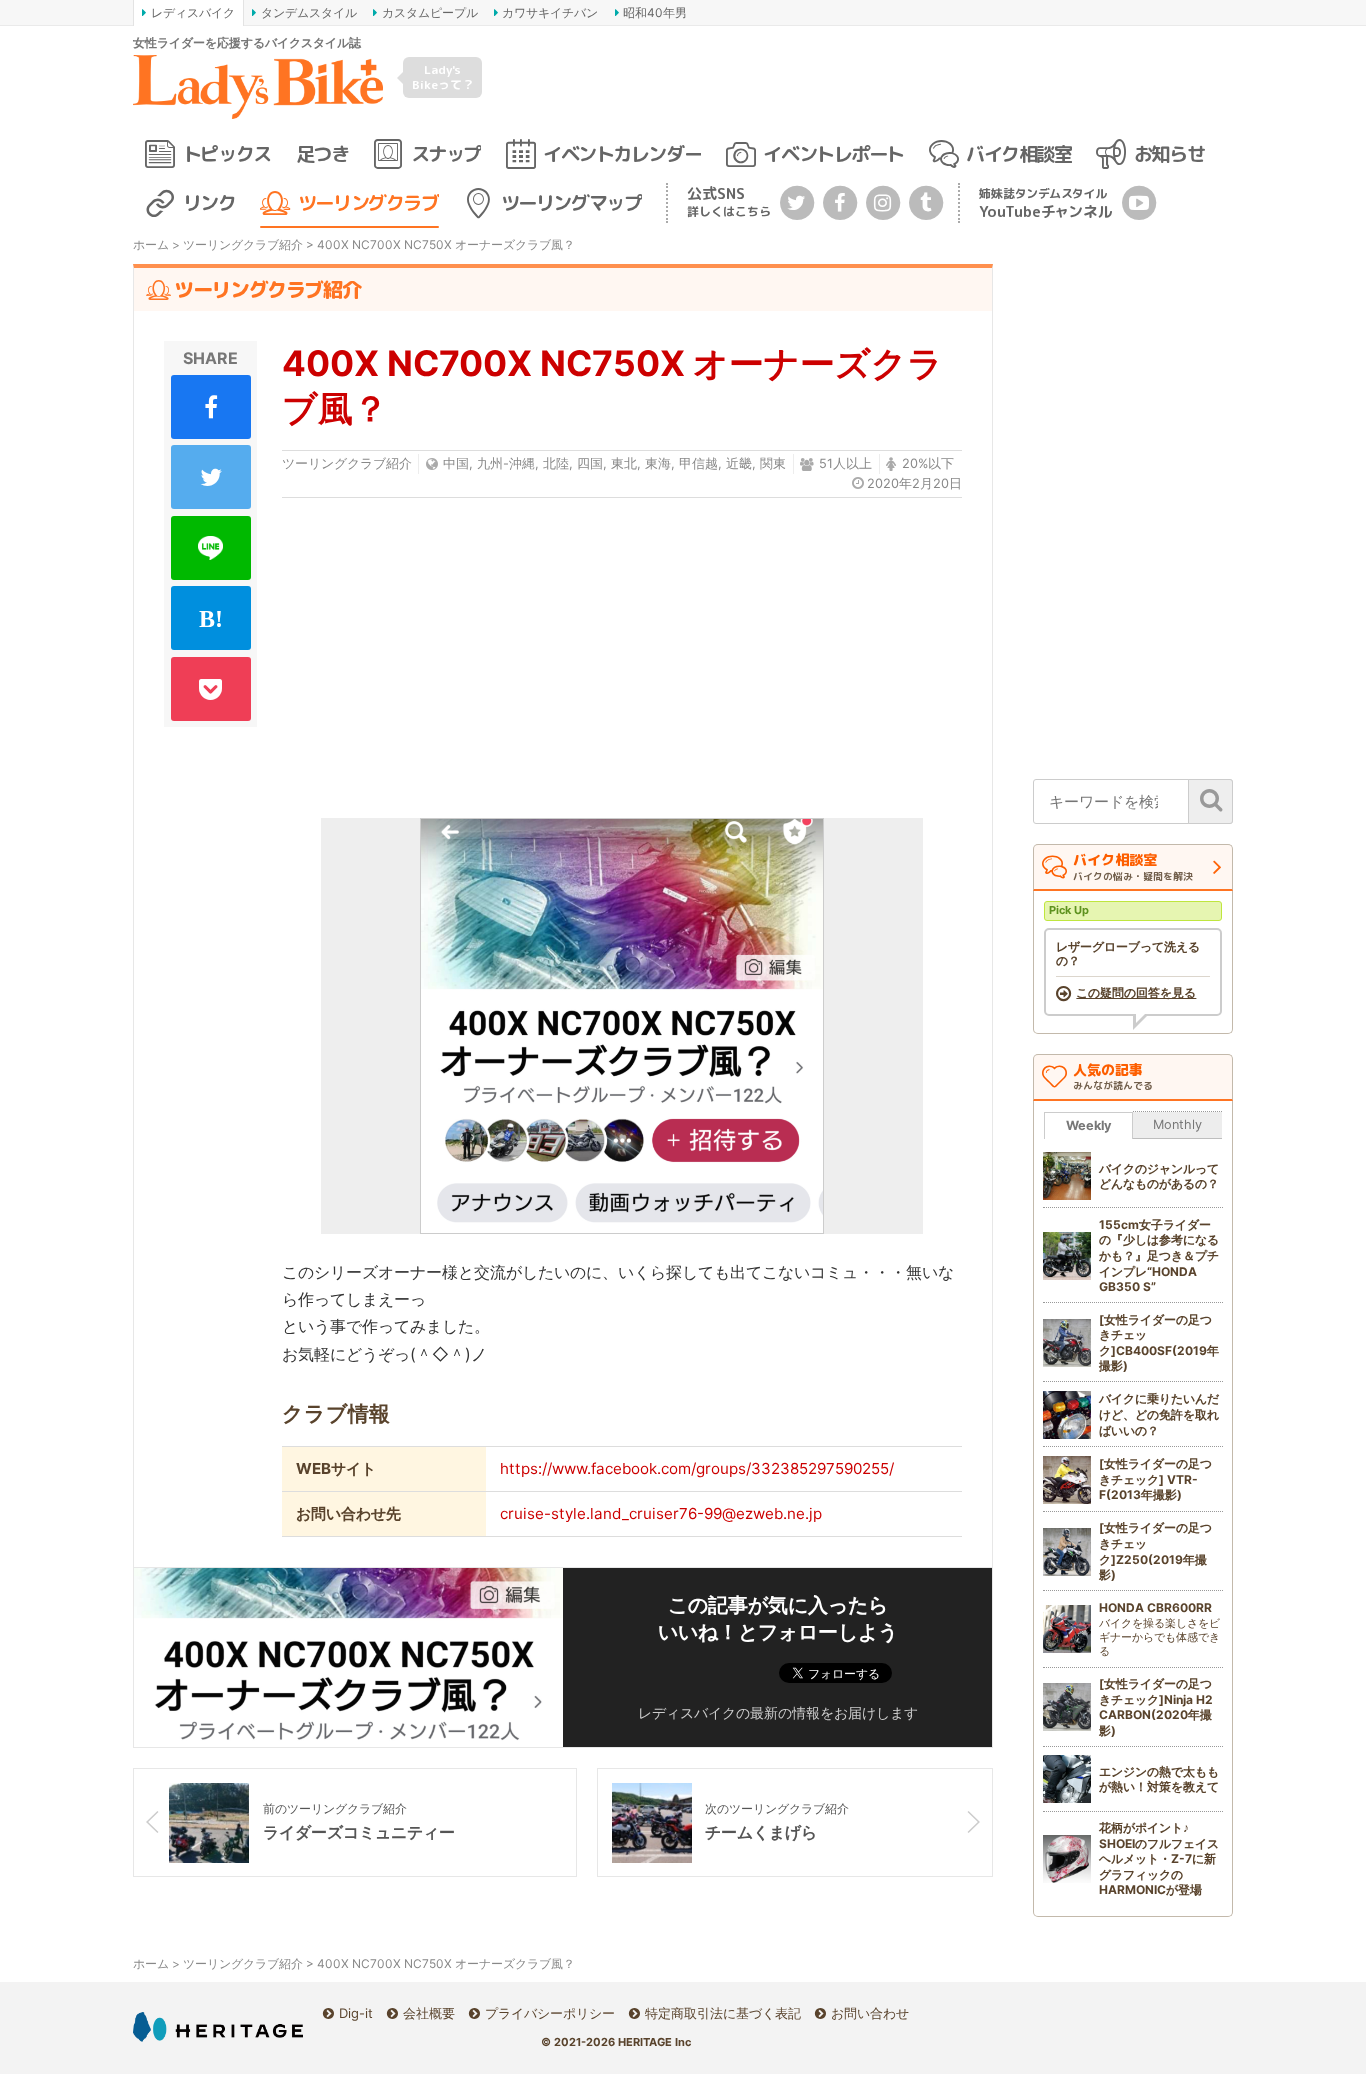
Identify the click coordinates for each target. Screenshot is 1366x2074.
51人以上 (845, 463)
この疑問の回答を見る (1136, 993)
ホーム (151, 244)
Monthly (1177, 1124)
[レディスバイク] (258, 87)
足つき (322, 153)
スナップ (446, 153)
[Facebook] (840, 201)
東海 (658, 463)
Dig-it (356, 2013)
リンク (209, 202)
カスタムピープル (430, 12)
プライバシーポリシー (550, 2013)
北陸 (556, 463)
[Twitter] (797, 201)
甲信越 (698, 463)
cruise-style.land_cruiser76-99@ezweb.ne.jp (661, 1513)
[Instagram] (883, 201)
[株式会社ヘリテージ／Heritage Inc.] (218, 2026)
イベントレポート (833, 153)
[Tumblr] (926, 201)
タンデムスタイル (309, 12)
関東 (773, 463)
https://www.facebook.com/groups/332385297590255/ (697, 1468)
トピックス (227, 153)
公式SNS (729, 201)
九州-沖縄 (506, 463)
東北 (624, 463)
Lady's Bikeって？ (443, 76)
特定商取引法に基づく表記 (723, 2013)
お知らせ (1169, 153)
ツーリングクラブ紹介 (243, 244)
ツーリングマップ (571, 202)
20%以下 (928, 463)
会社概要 (429, 2013)
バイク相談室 (1018, 153)
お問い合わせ (870, 2013)
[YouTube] (1139, 201)
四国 (590, 463)
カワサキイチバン (550, 12)
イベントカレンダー (622, 153)
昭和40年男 (655, 12)
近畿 (739, 463)
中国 (456, 463)
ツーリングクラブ (368, 202)
